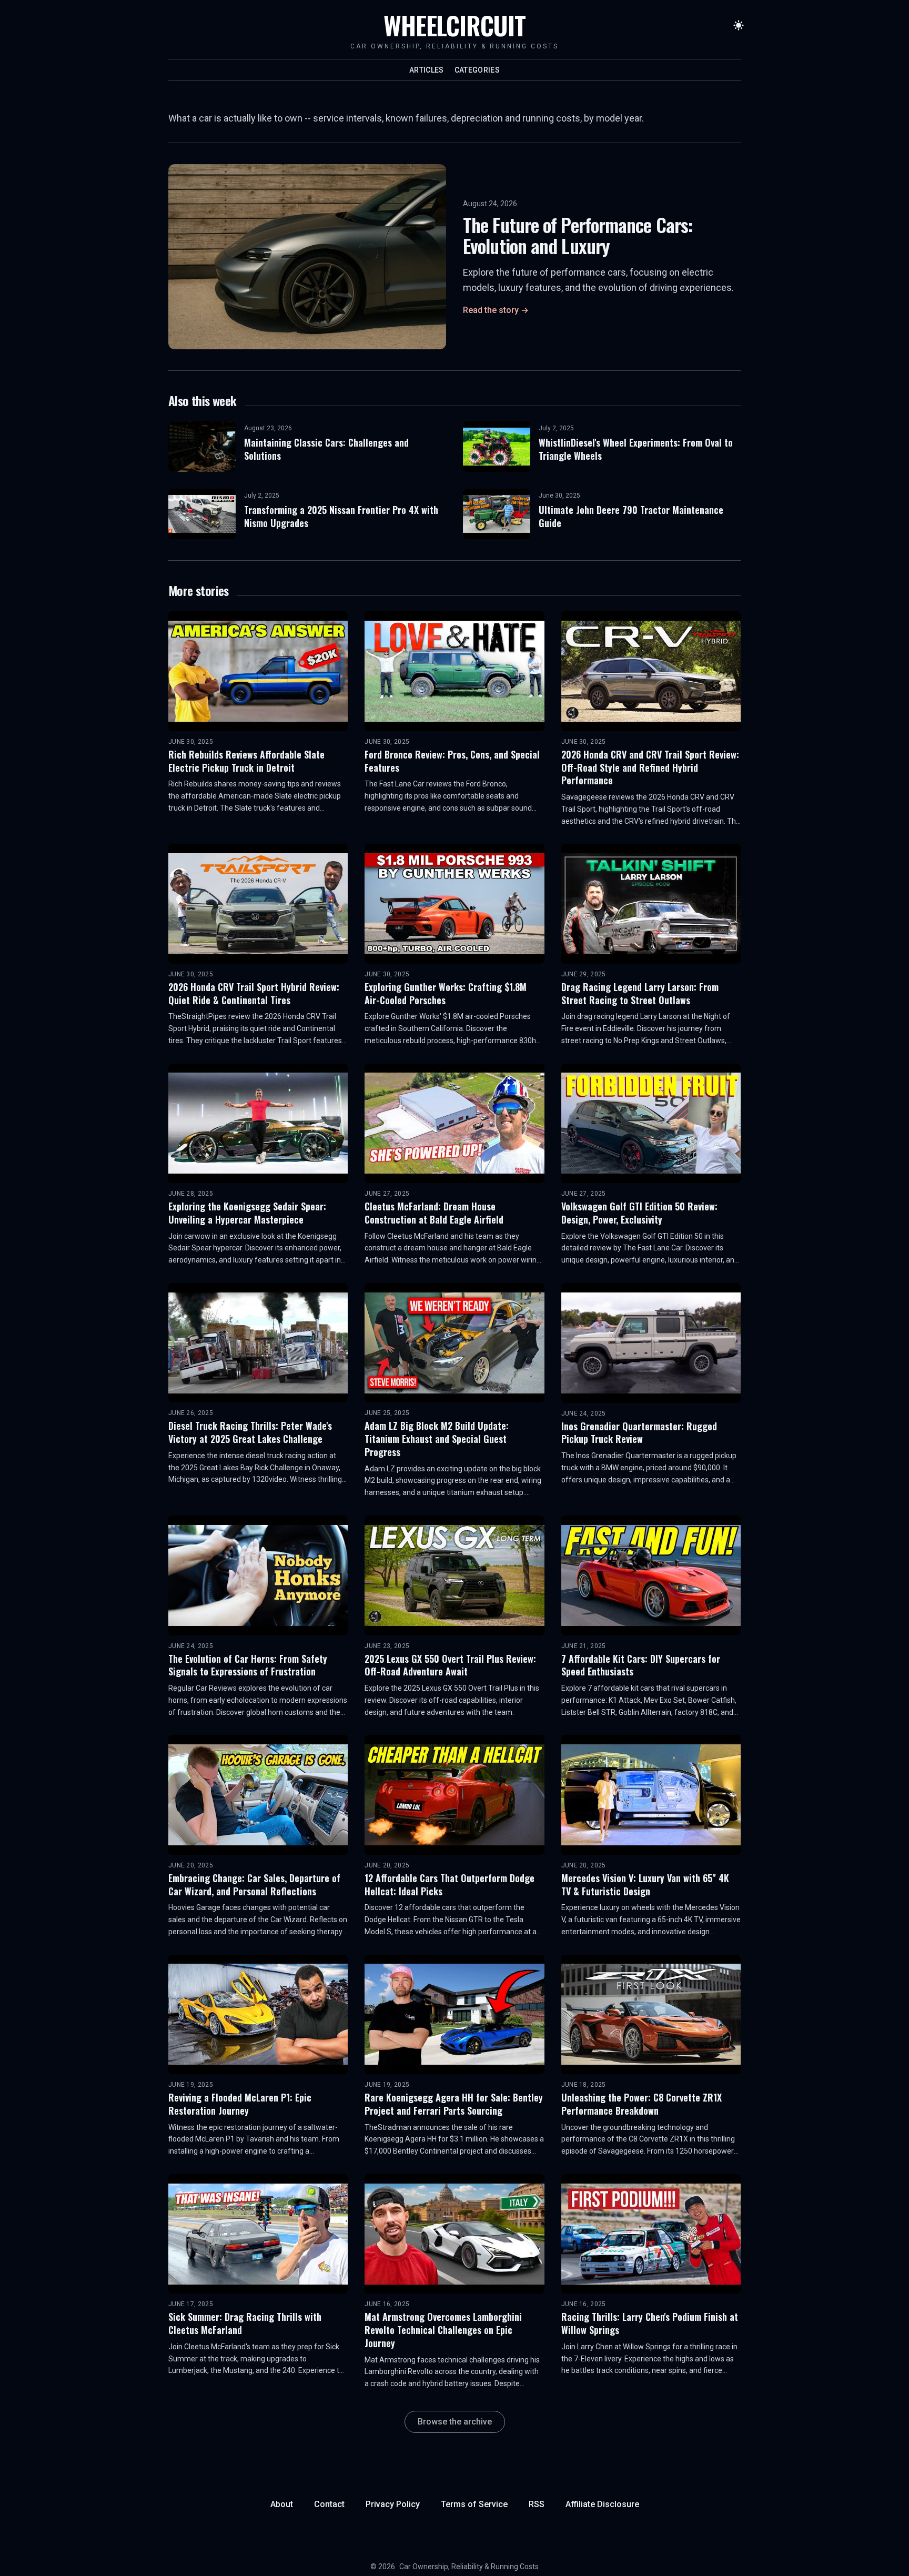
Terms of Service (474, 2504)
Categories (477, 70)
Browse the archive (455, 2422)
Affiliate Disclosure (602, 2504)
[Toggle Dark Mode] (739, 25)
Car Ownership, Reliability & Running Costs (469, 2567)
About (282, 2504)
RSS (537, 2504)
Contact (329, 2504)
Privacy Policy (393, 2504)
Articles (427, 70)
